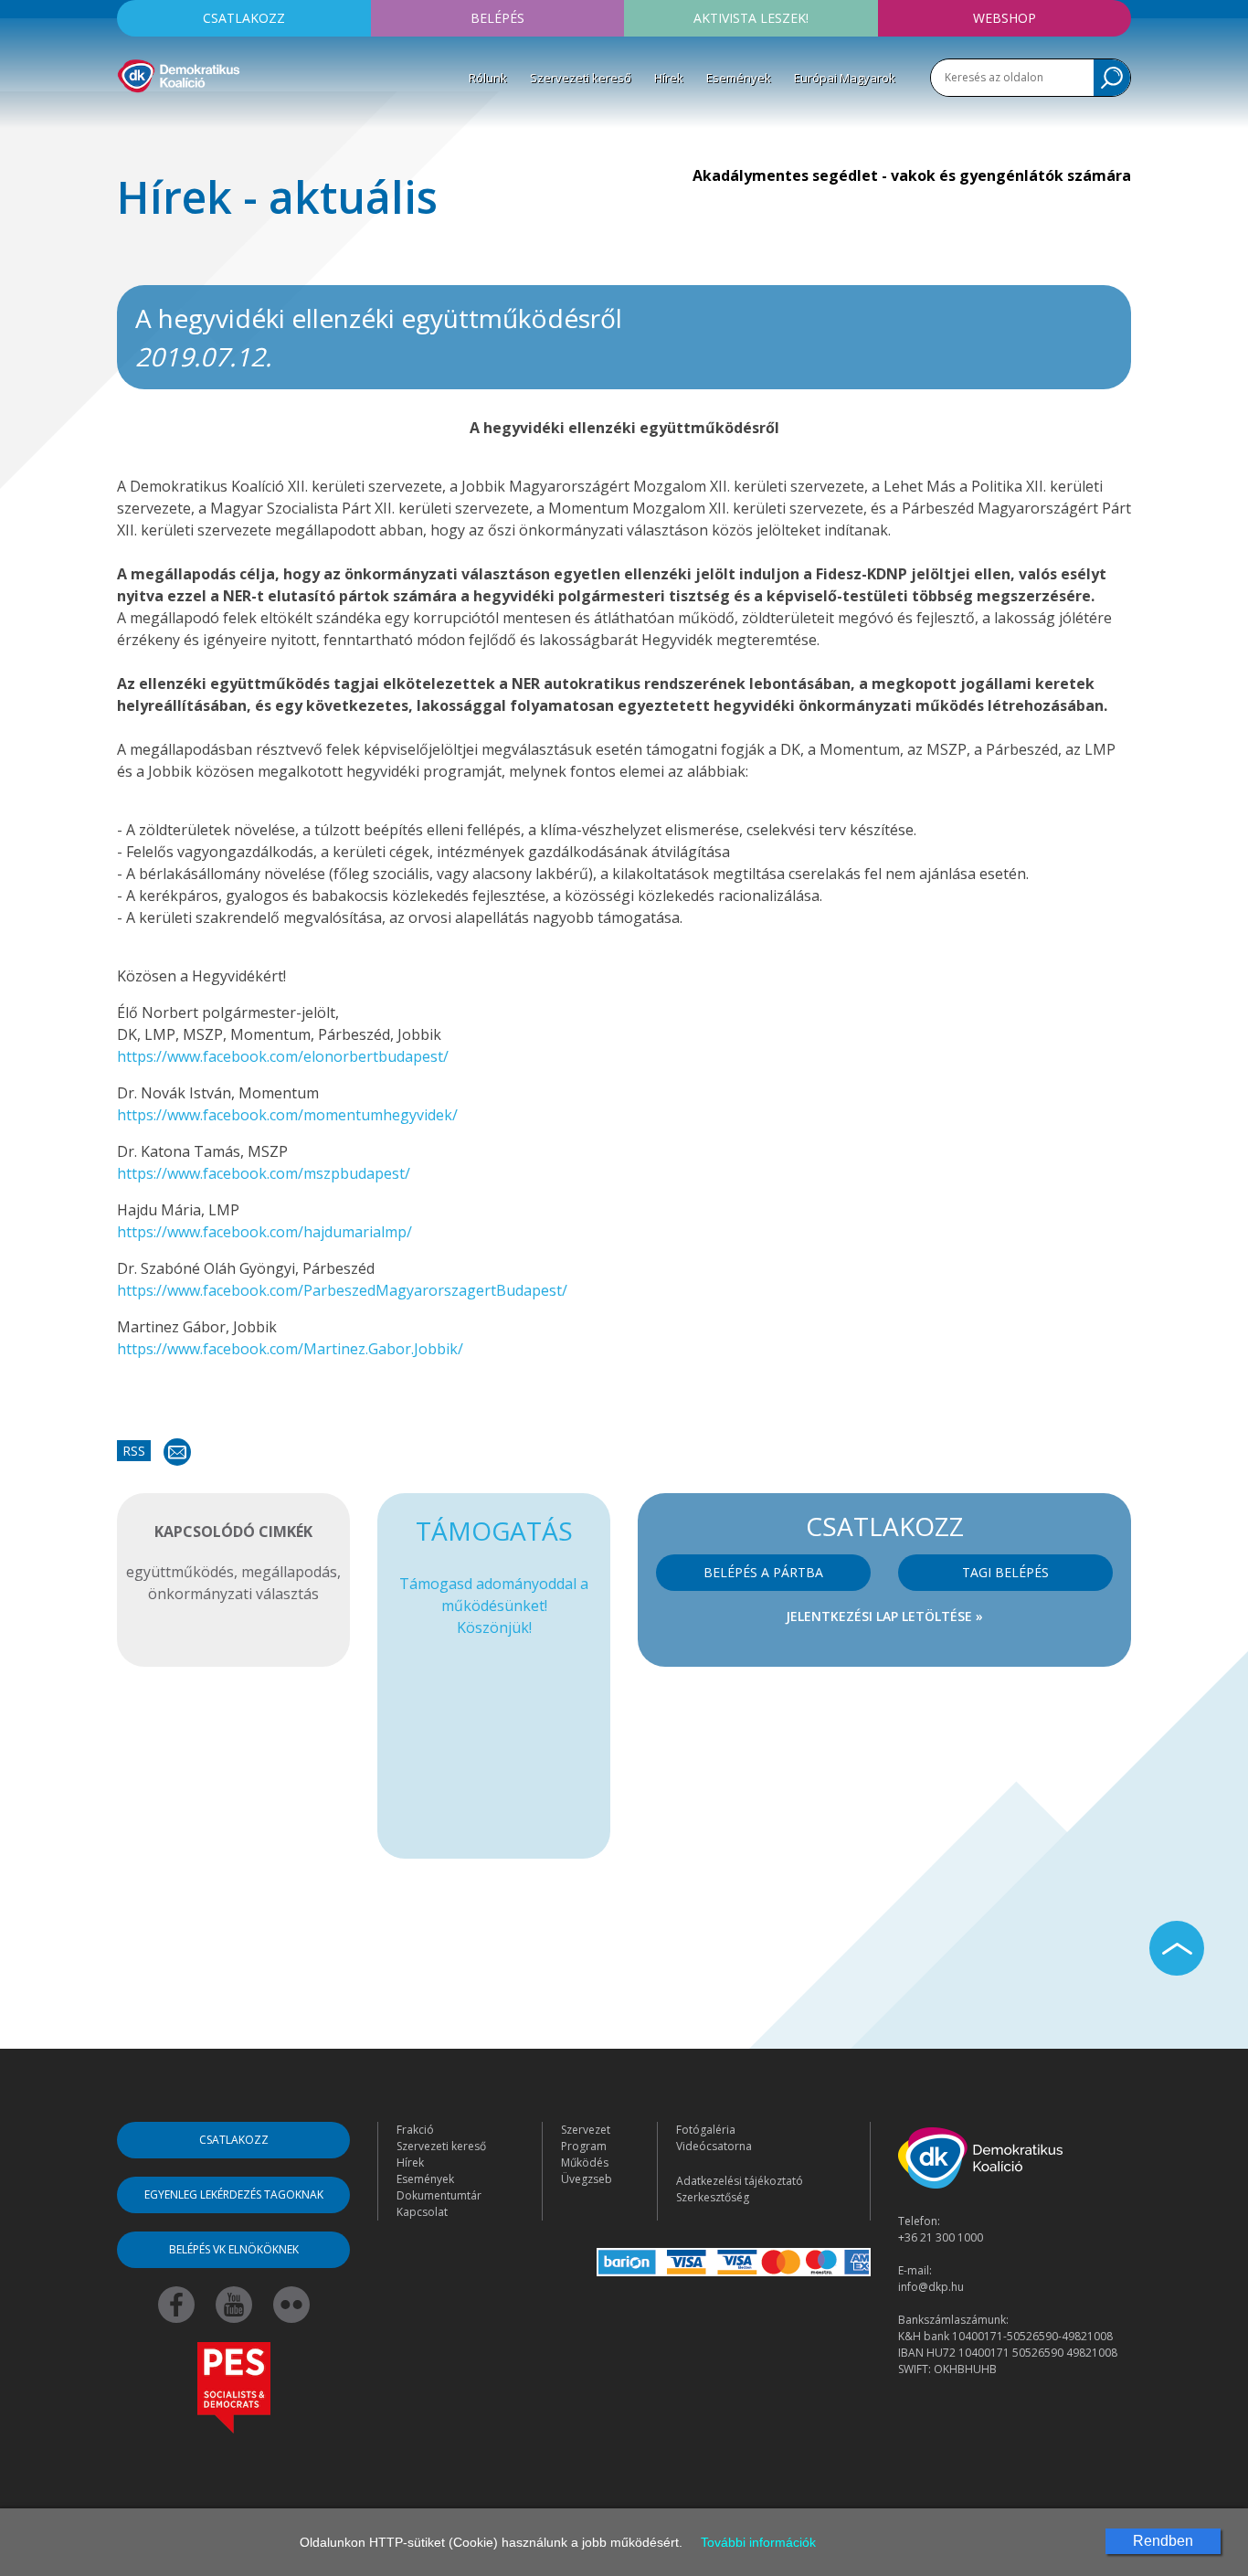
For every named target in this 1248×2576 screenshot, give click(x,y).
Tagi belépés (1005, 1572)
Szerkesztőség (713, 2197)
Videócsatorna (714, 2146)
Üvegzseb (587, 2179)
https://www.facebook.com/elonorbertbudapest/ (283, 1056)
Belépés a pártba (763, 1572)
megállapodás (289, 1572)
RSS (134, 1451)
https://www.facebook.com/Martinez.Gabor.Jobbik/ (290, 1349)
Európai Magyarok (845, 78)
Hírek (669, 78)
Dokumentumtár (439, 2195)
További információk (758, 2542)
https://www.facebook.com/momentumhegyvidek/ (287, 1115)
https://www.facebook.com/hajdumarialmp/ (264, 1232)
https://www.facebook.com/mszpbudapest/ (264, 1173)
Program (584, 2146)
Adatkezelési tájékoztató (740, 2181)
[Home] (179, 73)
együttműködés (180, 1572)
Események (739, 78)
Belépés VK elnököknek (234, 2249)
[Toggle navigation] (129, 120)
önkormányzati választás (233, 1594)
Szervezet (586, 2130)
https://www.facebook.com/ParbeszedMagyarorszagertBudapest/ (342, 1290)
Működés (585, 2163)
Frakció (415, 2130)
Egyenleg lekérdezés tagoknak (234, 2194)
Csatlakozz (244, 18)
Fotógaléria (706, 2130)
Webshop (1005, 18)
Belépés (497, 18)
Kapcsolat (422, 2212)
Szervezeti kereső (581, 78)
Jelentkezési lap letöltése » (884, 1616)
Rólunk (488, 78)
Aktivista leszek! (751, 18)
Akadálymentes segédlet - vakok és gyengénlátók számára (912, 175)
